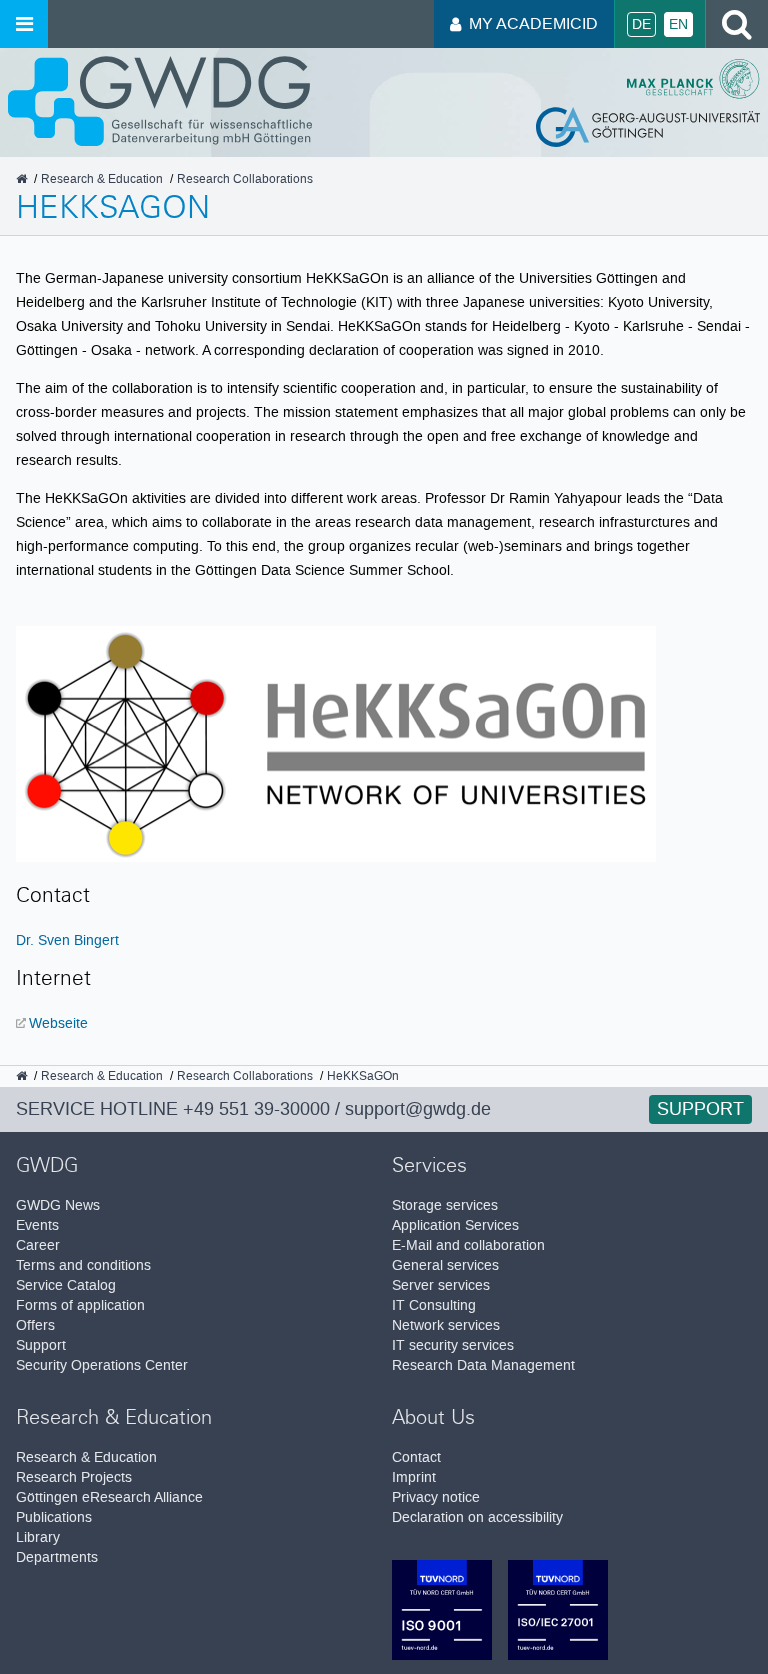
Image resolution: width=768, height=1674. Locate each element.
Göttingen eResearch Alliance (109, 1497)
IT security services (453, 1345)
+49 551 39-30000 (256, 1109)
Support (700, 1109)
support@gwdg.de (418, 1109)
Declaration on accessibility (477, 1517)
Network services (446, 1325)
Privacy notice (436, 1497)
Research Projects (74, 1477)
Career (38, 1245)
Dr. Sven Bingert (67, 940)
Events (37, 1225)
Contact (416, 1457)
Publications (54, 1517)
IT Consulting (434, 1305)
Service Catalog (66, 1285)
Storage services (445, 1205)
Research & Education (86, 1457)
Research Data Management (483, 1365)
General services (445, 1265)
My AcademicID (533, 23)
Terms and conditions (83, 1265)
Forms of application (80, 1305)
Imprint (414, 1477)
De (641, 24)
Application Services (455, 1225)
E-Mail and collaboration (468, 1245)
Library (38, 1537)
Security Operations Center (102, 1365)
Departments (57, 1557)
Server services (441, 1285)
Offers (35, 1325)
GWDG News (58, 1205)
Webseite (58, 1023)
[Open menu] (24, 24)
